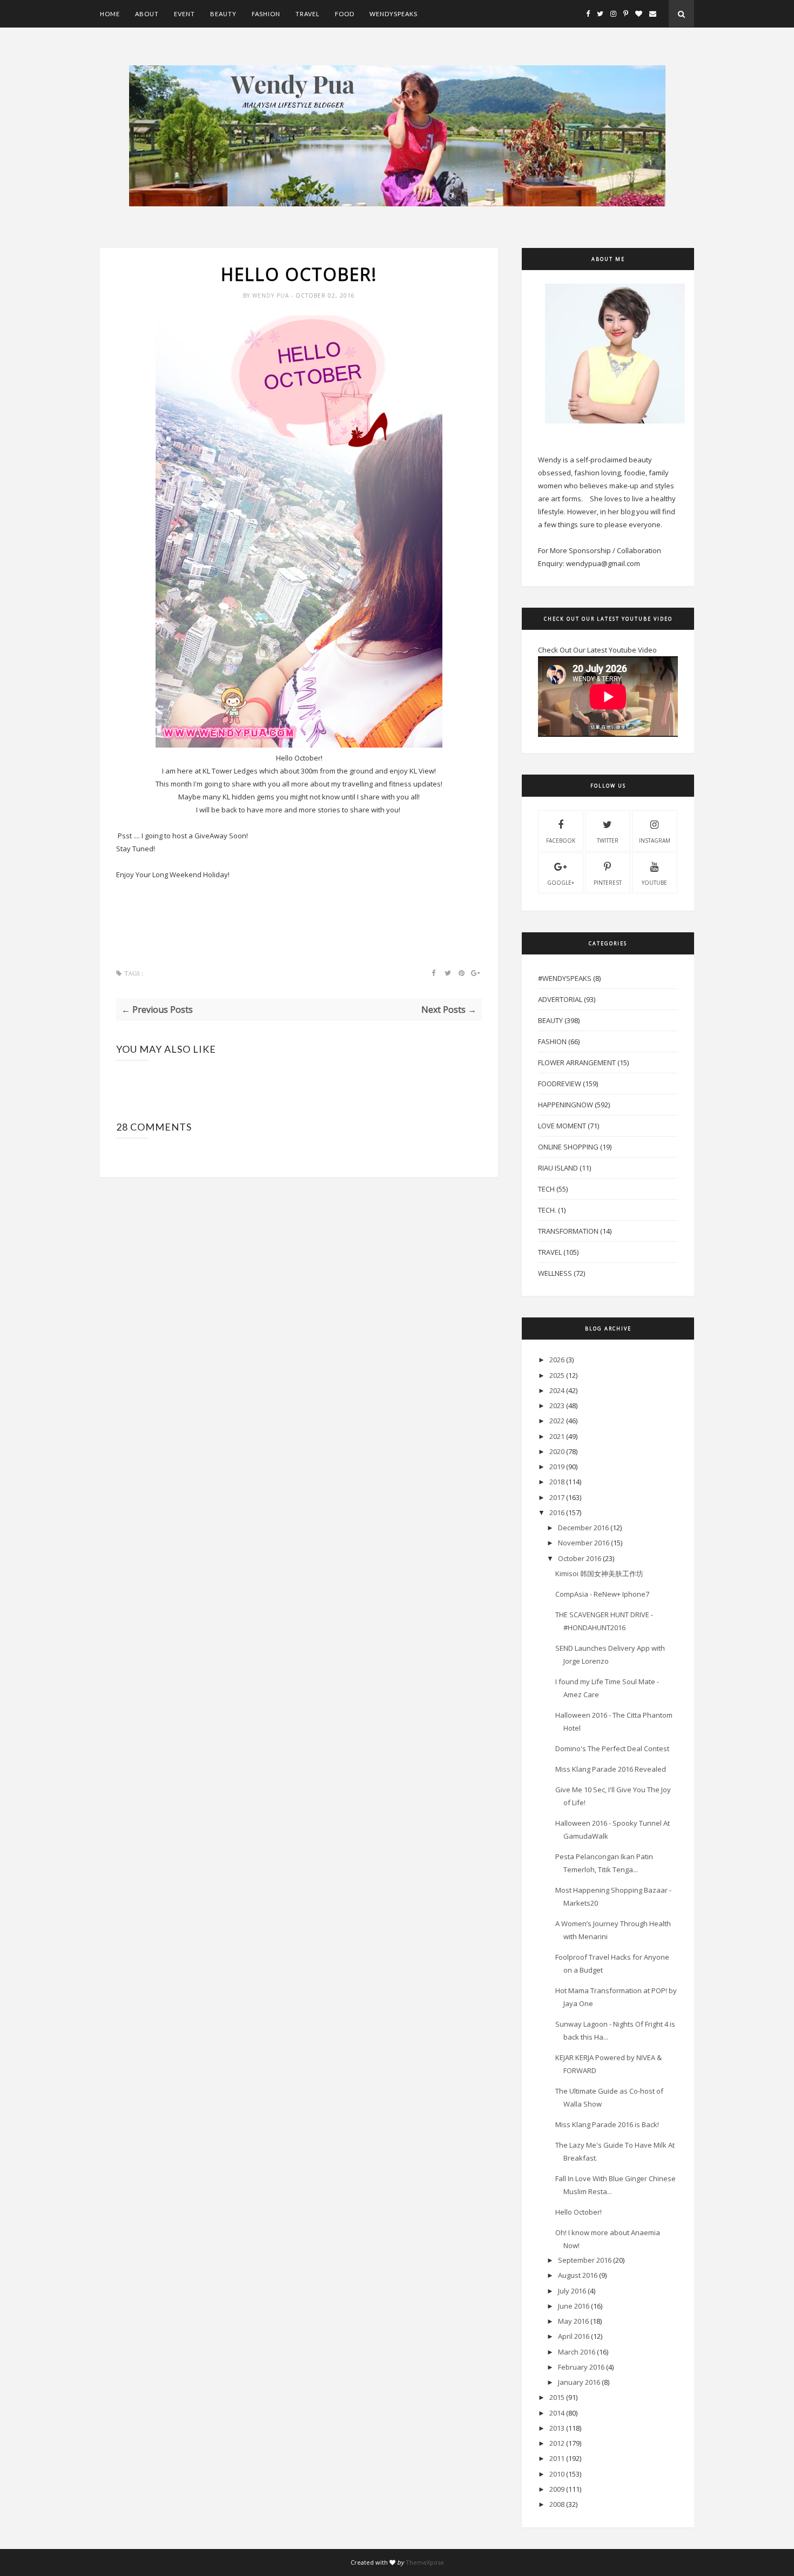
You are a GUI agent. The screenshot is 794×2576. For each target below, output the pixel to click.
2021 (557, 1436)
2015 (557, 2397)
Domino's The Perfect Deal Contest (612, 1748)
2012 (557, 2443)
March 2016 (577, 2352)
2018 (557, 1482)
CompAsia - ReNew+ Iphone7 (602, 1594)
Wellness (555, 1273)
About (147, 14)
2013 (557, 2428)
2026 (557, 1360)
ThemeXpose (425, 2562)
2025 (557, 1375)
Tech (546, 1189)
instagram (655, 840)
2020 (557, 1451)
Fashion (266, 14)
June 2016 (574, 2306)
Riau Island (558, 1168)
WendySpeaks (393, 14)
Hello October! (578, 2212)
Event (184, 14)
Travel (308, 14)
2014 (557, 2413)
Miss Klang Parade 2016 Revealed (611, 1769)
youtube (654, 883)
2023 (557, 1405)
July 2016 (572, 2291)
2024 (557, 1390)
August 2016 (578, 2275)
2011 (557, 2458)
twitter (608, 840)
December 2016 (583, 1528)
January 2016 (579, 2382)
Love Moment (562, 1126)
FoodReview (560, 1084)
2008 (557, 2504)
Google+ (561, 883)
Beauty (223, 14)
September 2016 (585, 2260)
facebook (561, 840)
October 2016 (580, 1558)
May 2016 (573, 2321)
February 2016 (581, 2367)
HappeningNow (566, 1105)
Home (110, 14)
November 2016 (584, 1543)
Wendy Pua (272, 295)
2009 (557, 2489)
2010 (557, 2474)
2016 (557, 1512)
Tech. (547, 1210)
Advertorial (560, 999)
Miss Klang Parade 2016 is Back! (607, 2124)
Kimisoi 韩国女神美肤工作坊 (599, 1573)
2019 (557, 1467)
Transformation (568, 1231)
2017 (557, 1497)
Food (345, 14)
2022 (557, 1421)
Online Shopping (568, 1147)
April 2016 (574, 2336)
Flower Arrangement (577, 1062)
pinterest (608, 883)
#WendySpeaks (565, 978)
